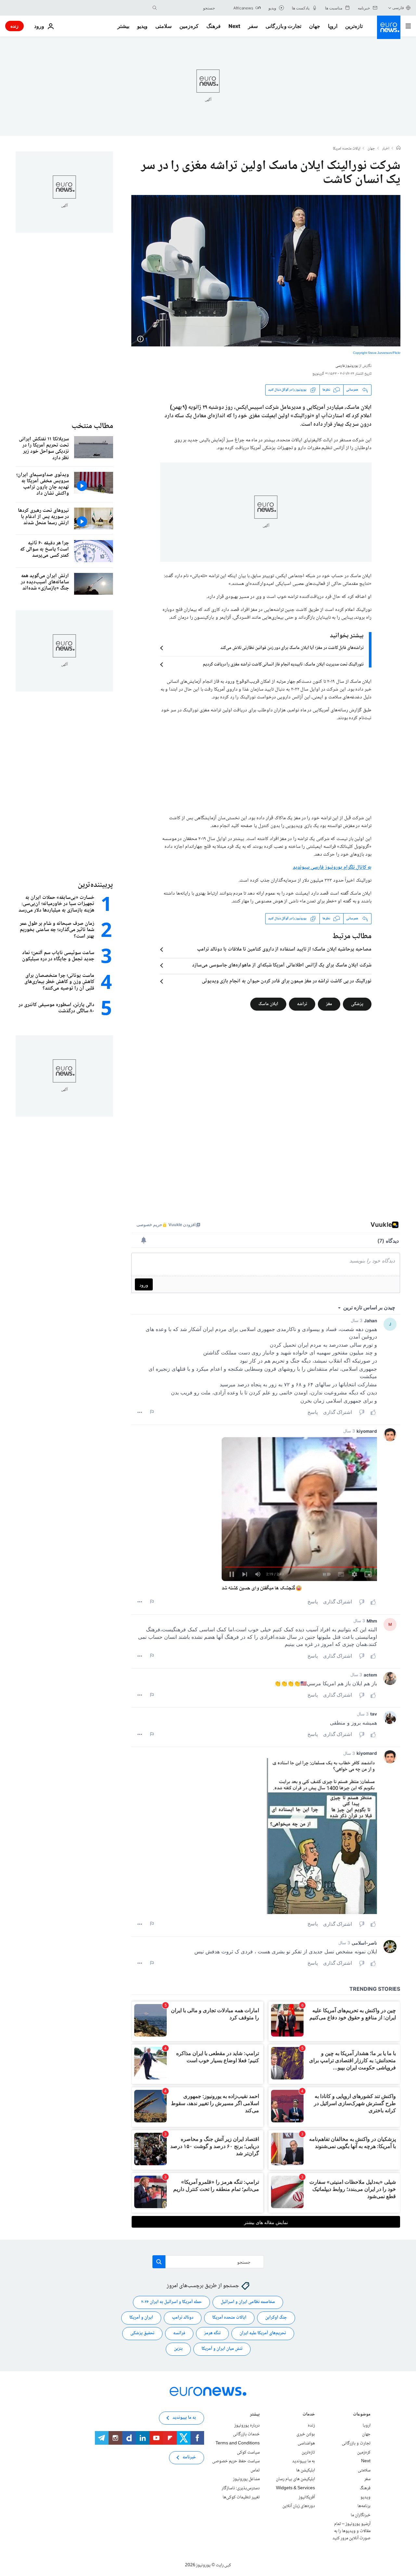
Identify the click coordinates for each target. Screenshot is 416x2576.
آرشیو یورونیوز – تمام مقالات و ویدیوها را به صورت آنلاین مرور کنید (351, 2531)
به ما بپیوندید (304, 2461)
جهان (315, 26)
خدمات (309, 2415)
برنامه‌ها (364, 2506)
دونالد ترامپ (183, 2318)
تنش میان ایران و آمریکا (222, 2349)
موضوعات (362, 2415)
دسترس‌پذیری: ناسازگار (241, 2488)
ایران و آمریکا (141, 2318)
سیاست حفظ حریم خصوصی (236, 2461)
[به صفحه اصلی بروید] (389, 27)
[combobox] (188, 8)
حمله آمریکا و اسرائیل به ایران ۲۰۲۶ (171, 2302)
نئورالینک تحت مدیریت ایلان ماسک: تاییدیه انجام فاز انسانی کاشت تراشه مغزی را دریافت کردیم (283, 665)
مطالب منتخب (92, 426)
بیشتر (255, 2415)
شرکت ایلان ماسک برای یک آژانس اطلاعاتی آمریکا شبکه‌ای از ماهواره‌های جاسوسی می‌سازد (282, 965)
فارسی (398, 8)
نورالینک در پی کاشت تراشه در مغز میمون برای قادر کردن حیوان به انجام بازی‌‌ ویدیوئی (287, 981)
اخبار (386, 149)
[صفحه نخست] (398, 149)
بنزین (178, 2349)
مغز (329, 1004)
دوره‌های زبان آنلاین (299, 2506)
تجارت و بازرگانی (283, 26)
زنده (14, 26)
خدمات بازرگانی (246, 2434)
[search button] (155, 8)
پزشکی (357, 1004)
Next (234, 26)
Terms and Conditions (238, 2443)
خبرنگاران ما (361, 2515)
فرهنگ (214, 26)
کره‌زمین (189, 26)
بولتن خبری (306, 2434)
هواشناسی (306, 2443)
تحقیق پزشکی (142, 2333)
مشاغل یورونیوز (246, 2479)
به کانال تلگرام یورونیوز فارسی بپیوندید (332, 867)
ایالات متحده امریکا (347, 149)
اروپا (333, 26)
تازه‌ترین (354, 26)
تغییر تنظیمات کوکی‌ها (241, 2497)
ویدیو (142, 26)
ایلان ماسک (268, 1004)
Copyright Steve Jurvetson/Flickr (377, 353)
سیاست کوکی (248, 2452)
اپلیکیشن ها (305, 2470)
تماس (255, 2470)
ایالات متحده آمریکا (229, 2318)
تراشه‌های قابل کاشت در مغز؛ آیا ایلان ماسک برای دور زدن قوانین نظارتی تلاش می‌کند (292, 648)
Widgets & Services (295, 2488)
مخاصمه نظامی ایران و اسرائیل (248, 2302)
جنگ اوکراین (276, 2318)
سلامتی (163, 26)
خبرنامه (189, 2457)
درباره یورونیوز (247, 2426)
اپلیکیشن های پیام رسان (295, 2479)
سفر (253, 26)
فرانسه (179, 2333)
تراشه (302, 1004)
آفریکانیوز (307, 2497)
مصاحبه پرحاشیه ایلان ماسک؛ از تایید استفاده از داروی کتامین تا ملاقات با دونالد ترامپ (284, 950)
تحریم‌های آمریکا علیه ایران (263, 2333)
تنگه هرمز (212, 2333)
